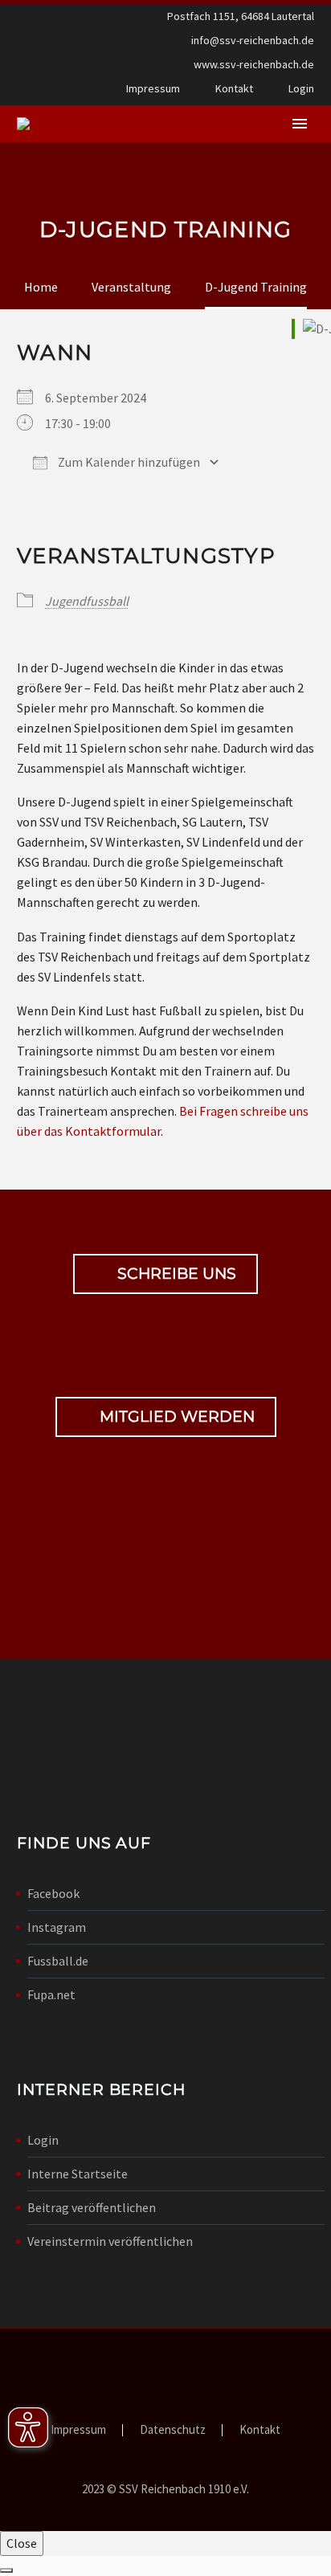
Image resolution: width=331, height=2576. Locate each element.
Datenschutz (173, 2430)
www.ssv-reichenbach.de (254, 64)
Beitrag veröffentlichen (92, 2207)
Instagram (57, 1927)
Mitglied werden (166, 1417)
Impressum (153, 88)
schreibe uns (165, 1274)
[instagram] (193, 1563)
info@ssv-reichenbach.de (253, 40)
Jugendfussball (87, 601)
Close (22, 2543)
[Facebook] (27, 92)
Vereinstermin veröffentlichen (110, 2241)
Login (301, 88)
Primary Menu (300, 124)
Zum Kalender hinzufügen (128, 462)
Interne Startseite (78, 2174)
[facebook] (138, 1563)
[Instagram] (51, 92)
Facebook (53, 1893)
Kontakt (234, 88)
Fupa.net (51, 1994)
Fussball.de (58, 1961)
